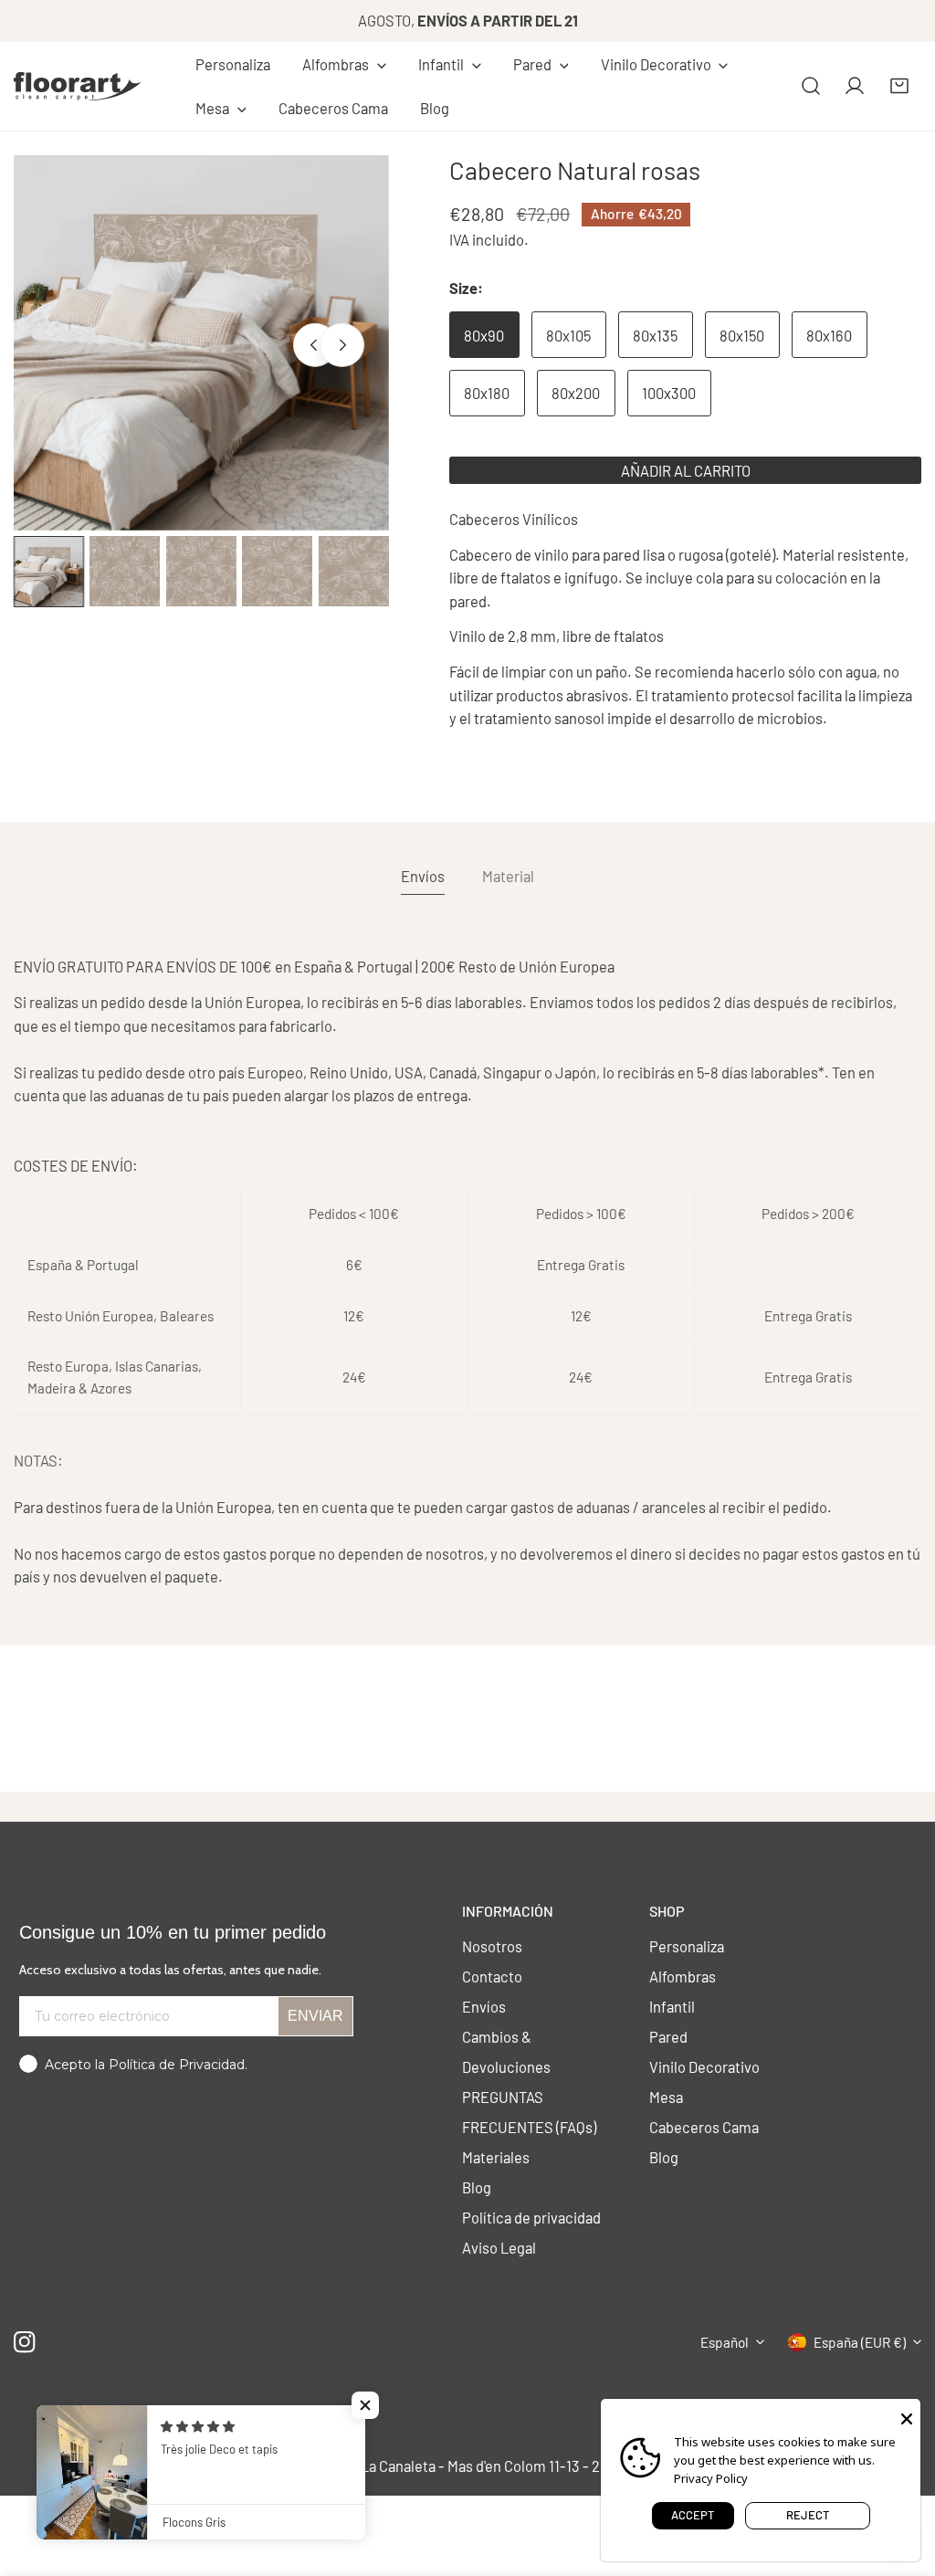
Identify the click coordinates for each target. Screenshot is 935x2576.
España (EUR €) (860, 2342)
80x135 (655, 335)
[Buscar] (811, 86)
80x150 (742, 335)
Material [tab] (508, 876)
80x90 (484, 335)
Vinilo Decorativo (704, 2066)
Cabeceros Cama (704, 2127)
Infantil (672, 2006)
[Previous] (315, 345)
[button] (344, 65)
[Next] (341, 345)
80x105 (568, 335)
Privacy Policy (711, 2478)
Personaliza (687, 1946)
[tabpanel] (467, 1272)
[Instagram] (25, 2342)
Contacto (492, 1976)
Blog (477, 2187)
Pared (668, 2036)
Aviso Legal (499, 2247)
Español (725, 2342)
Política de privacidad (531, 2217)
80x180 (487, 393)
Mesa (666, 2097)
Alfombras (683, 1976)
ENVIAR (315, 2016)
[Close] (907, 2417)
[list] (201, 343)
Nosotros (492, 1946)
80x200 (576, 393)
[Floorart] (78, 86)
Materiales (496, 2157)
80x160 (829, 335)
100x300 (669, 393)
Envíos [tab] (423, 876)
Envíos (484, 2006)
